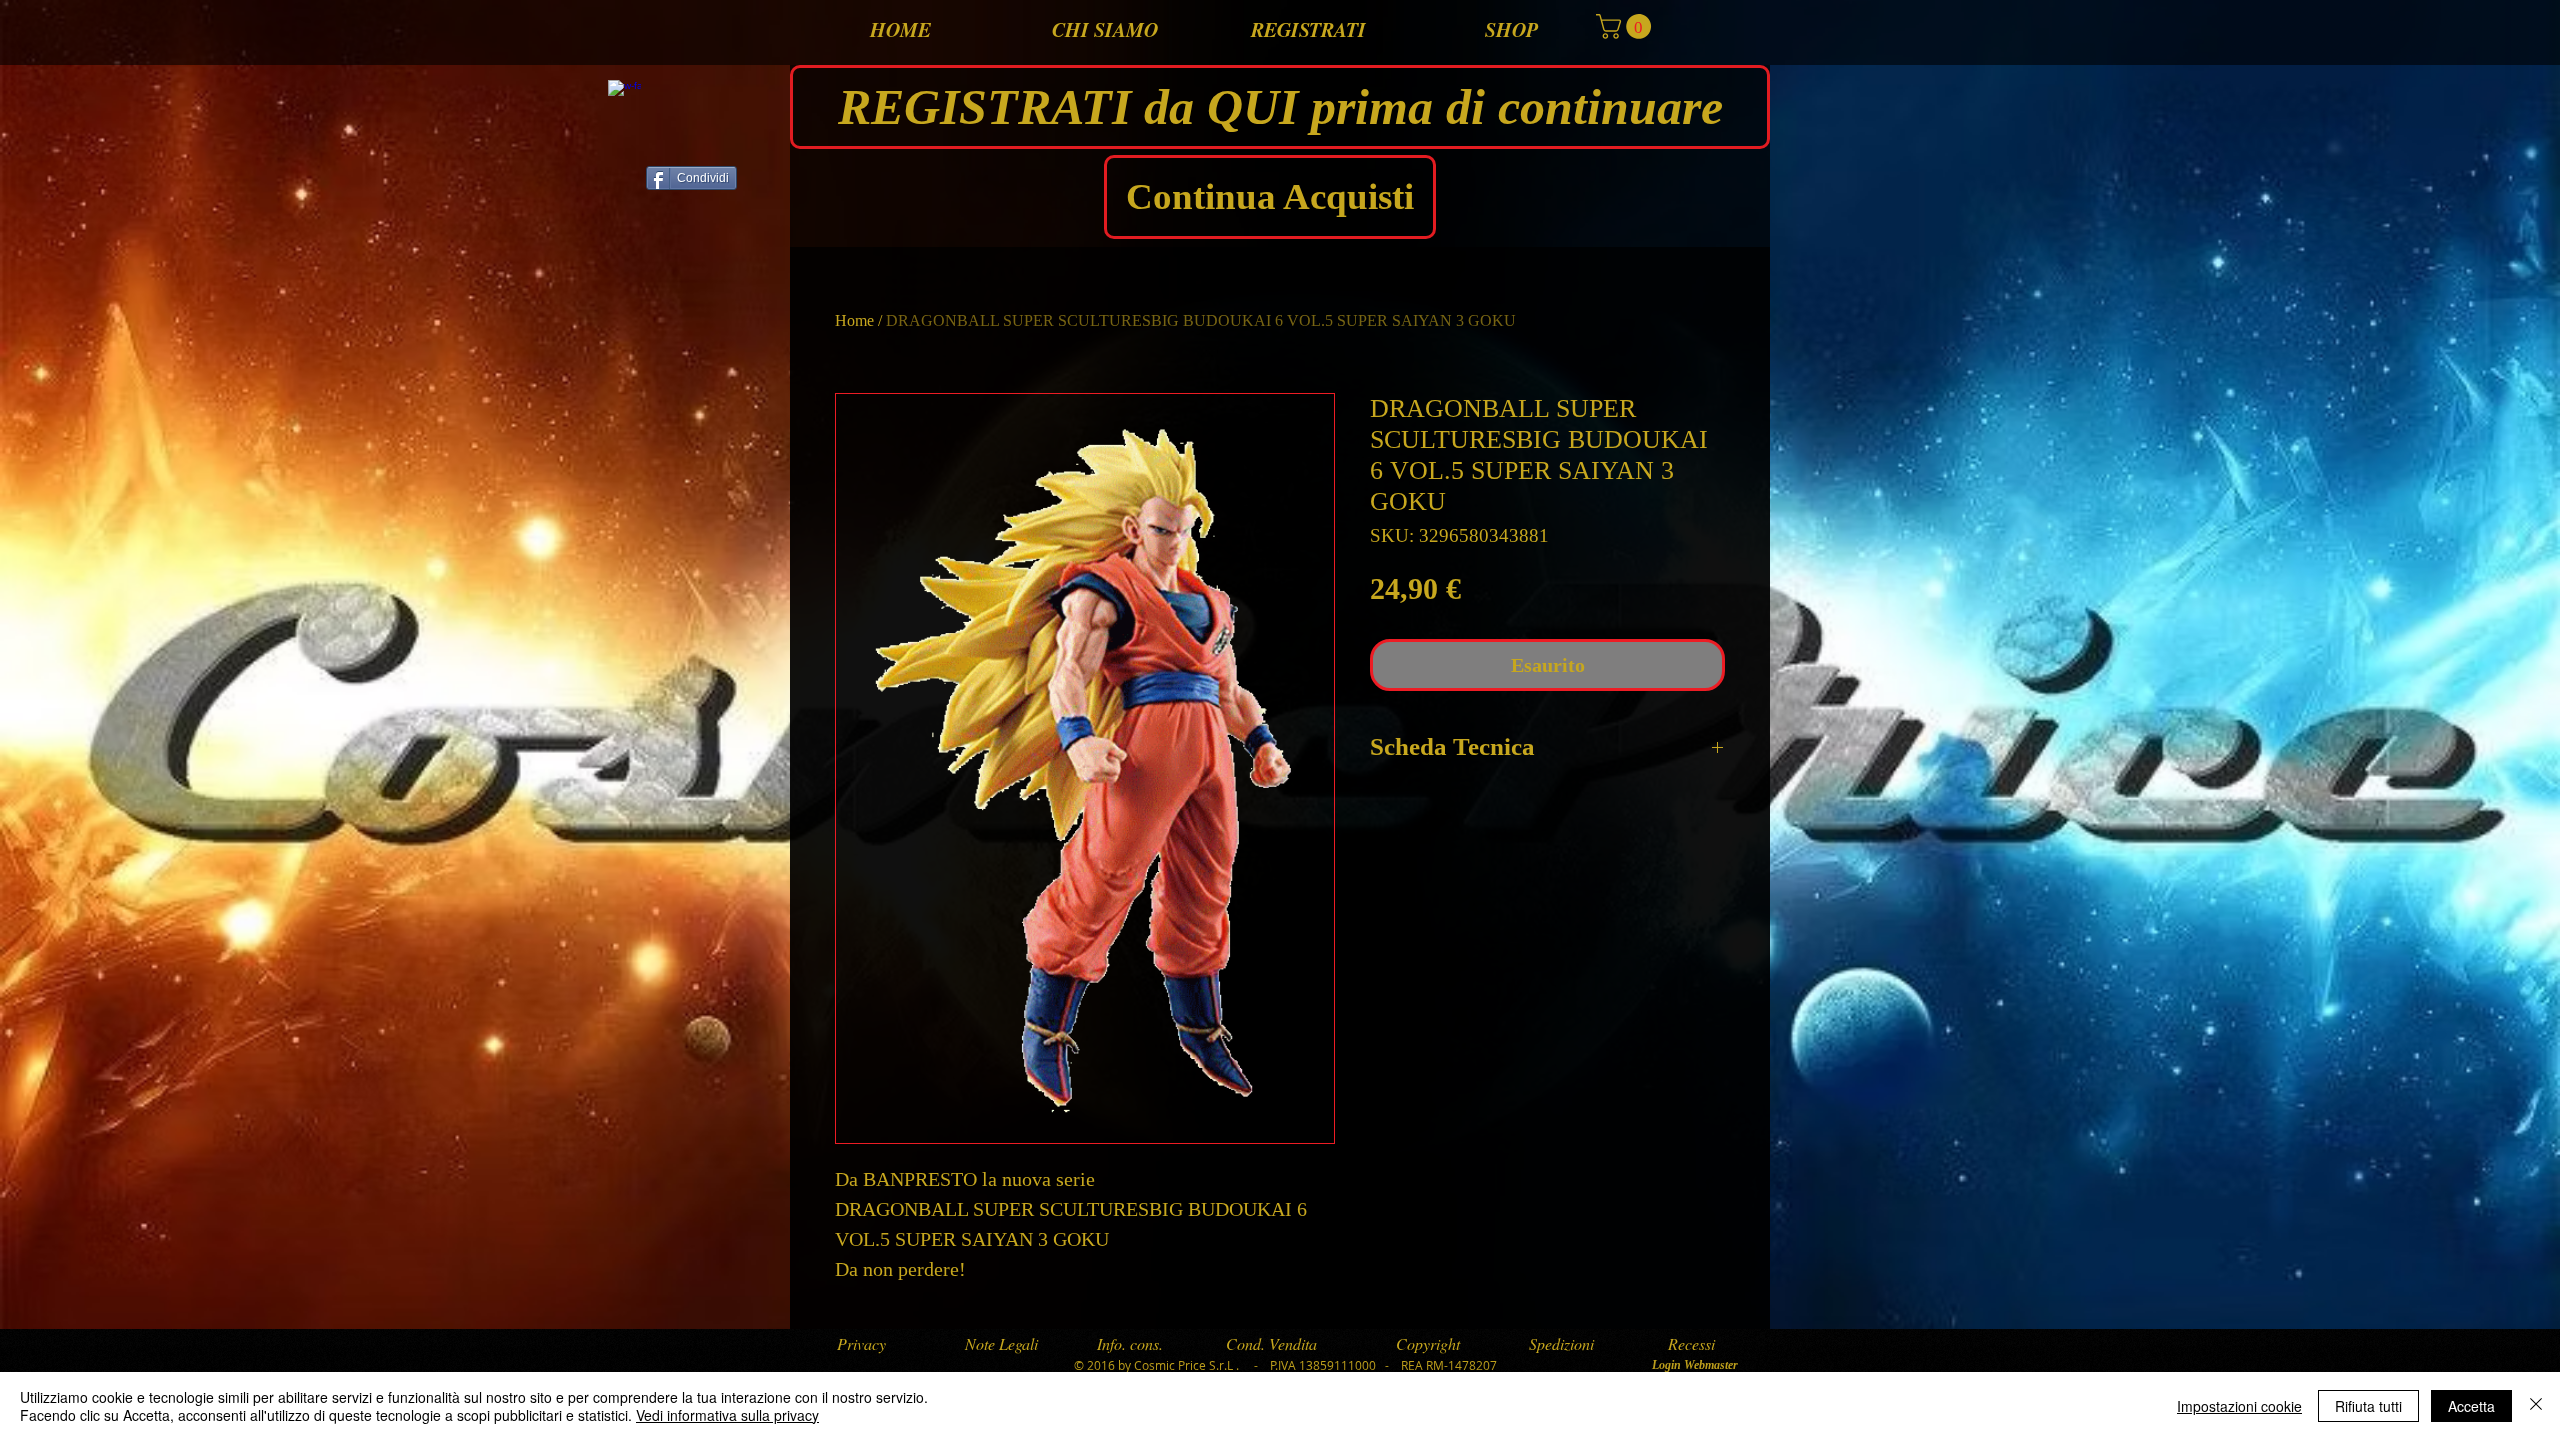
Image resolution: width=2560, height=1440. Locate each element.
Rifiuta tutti (2368, 1406)
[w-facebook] (624, 96)
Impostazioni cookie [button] (2239, 1406)
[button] (1626, 26)
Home (854, 320)
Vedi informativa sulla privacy (727, 1415)
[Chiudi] (2536, 1406)
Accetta (2471, 1406)
